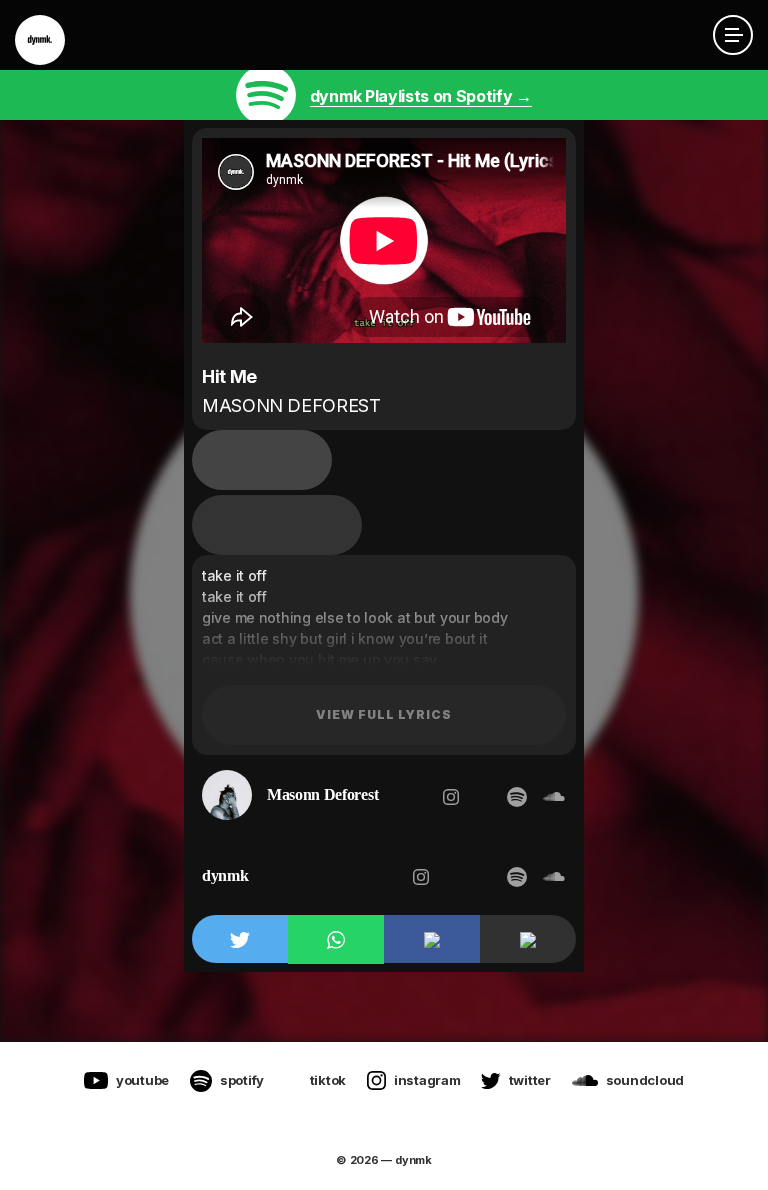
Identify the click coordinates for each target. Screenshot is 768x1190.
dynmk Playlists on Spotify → (421, 96)
